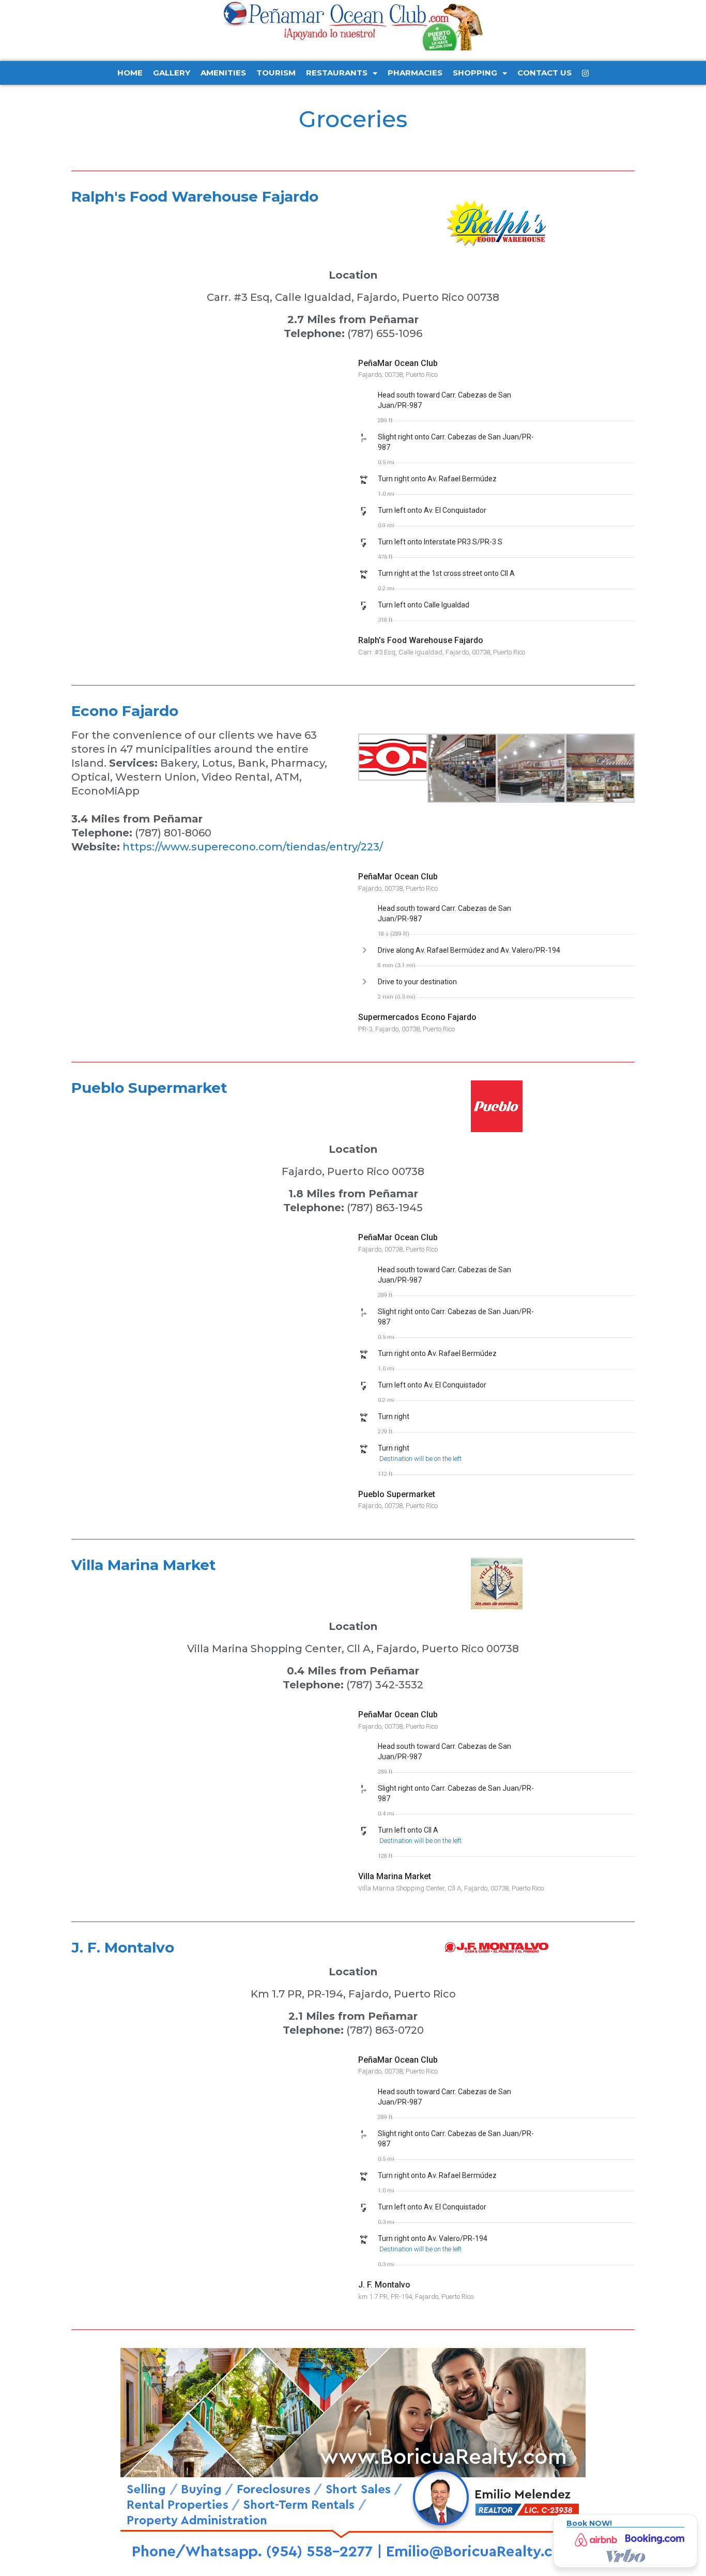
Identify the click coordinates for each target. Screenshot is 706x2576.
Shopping (475, 73)
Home (130, 73)
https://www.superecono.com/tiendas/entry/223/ (253, 847)
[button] (459, 400)
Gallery (172, 73)
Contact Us (544, 73)
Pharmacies (415, 73)
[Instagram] (585, 73)
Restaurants (337, 73)
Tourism (276, 73)
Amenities (223, 73)
